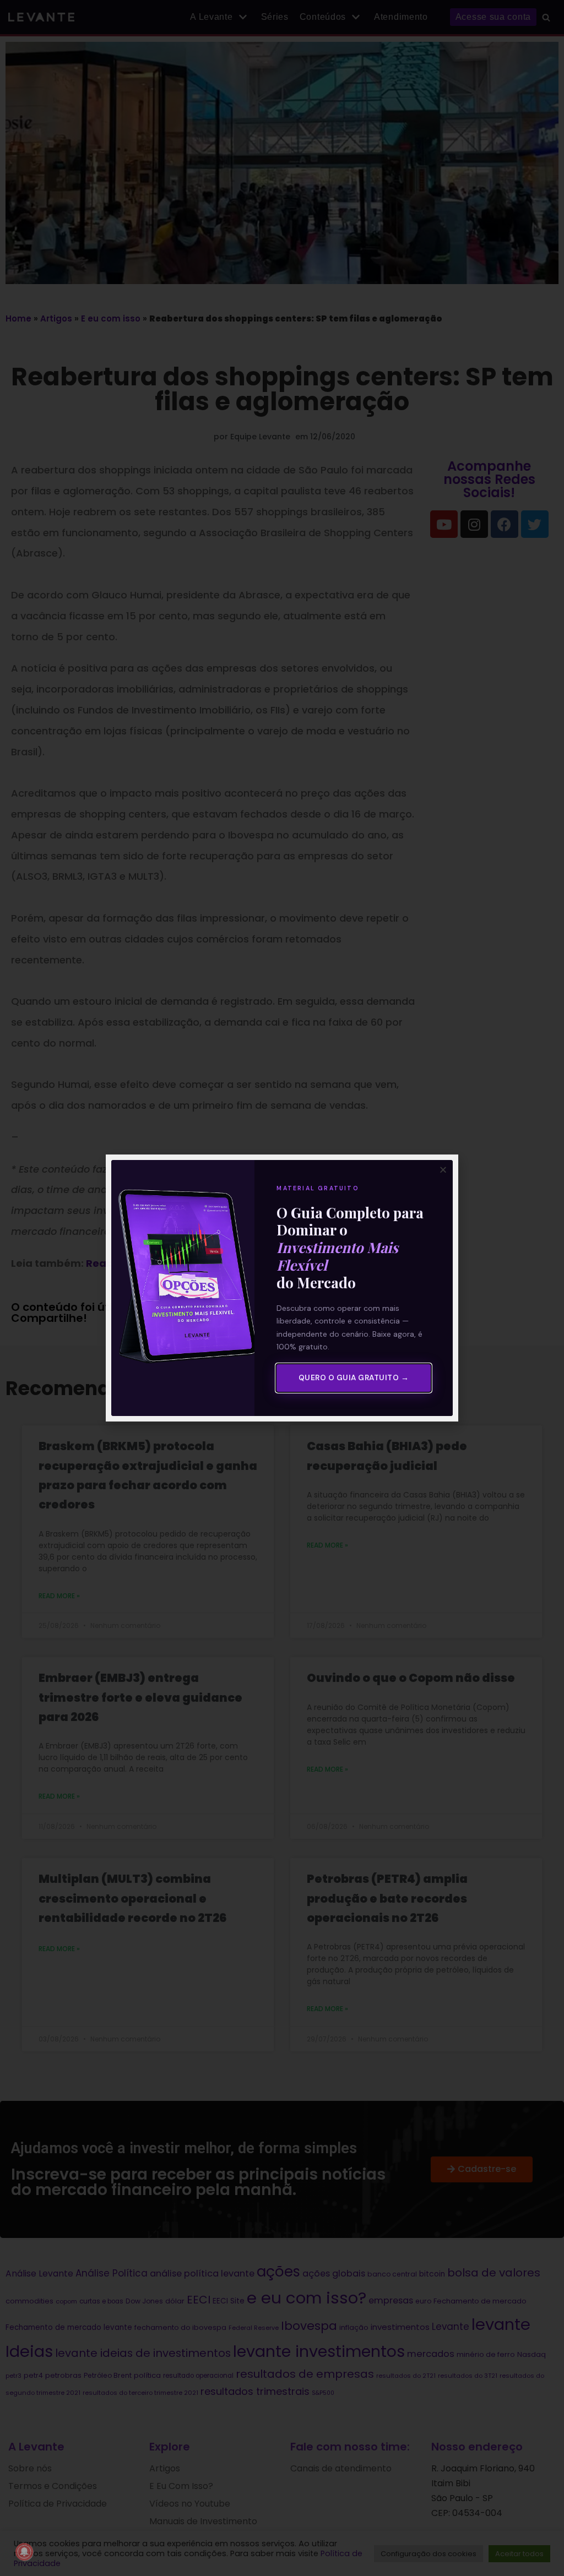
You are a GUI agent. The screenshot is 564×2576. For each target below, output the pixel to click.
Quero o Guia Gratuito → (354, 1378)
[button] (443, 1170)
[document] (282, 1288)
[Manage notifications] (24, 2552)
